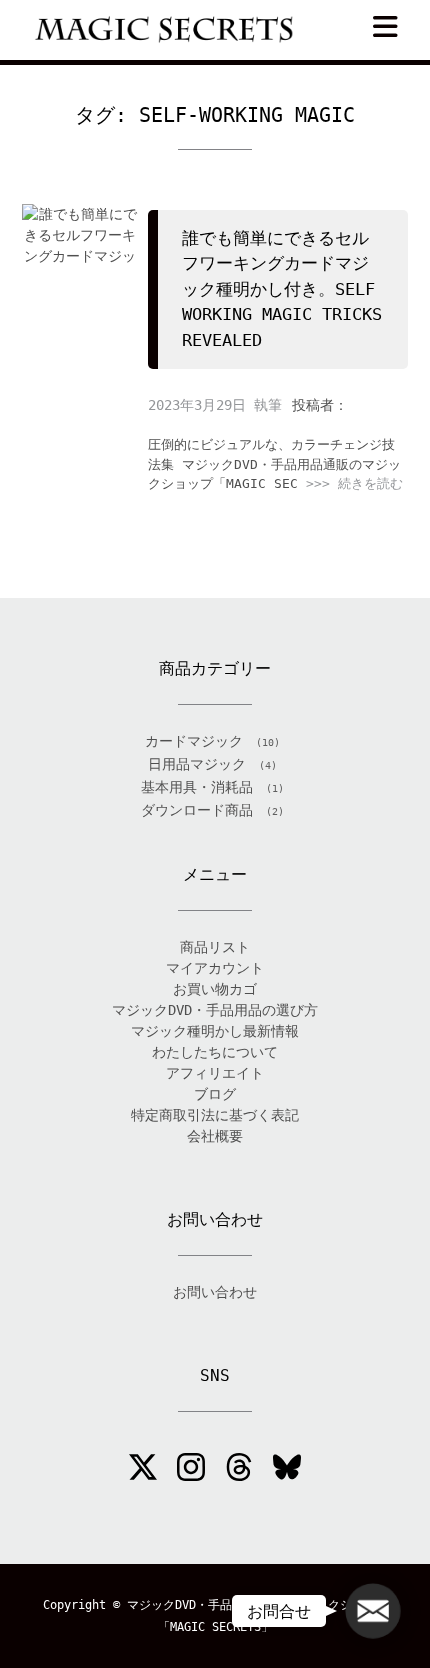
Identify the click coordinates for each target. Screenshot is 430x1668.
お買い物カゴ (215, 989)
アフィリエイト (215, 1073)
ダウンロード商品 (197, 810)
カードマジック (194, 741)
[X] (143, 1470)
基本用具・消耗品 (197, 787)
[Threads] (239, 1470)
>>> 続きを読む (354, 483)
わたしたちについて (215, 1052)
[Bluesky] (287, 1470)
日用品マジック (197, 764)
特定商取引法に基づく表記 (215, 1115)
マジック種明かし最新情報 (215, 1031)
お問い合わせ (215, 1292)
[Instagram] (191, 1470)
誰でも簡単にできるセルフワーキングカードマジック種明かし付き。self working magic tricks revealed (282, 289)
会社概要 (215, 1136)
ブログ (215, 1094)
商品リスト (215, 947)
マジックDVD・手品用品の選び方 (215, 1010)
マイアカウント (215, 968)
